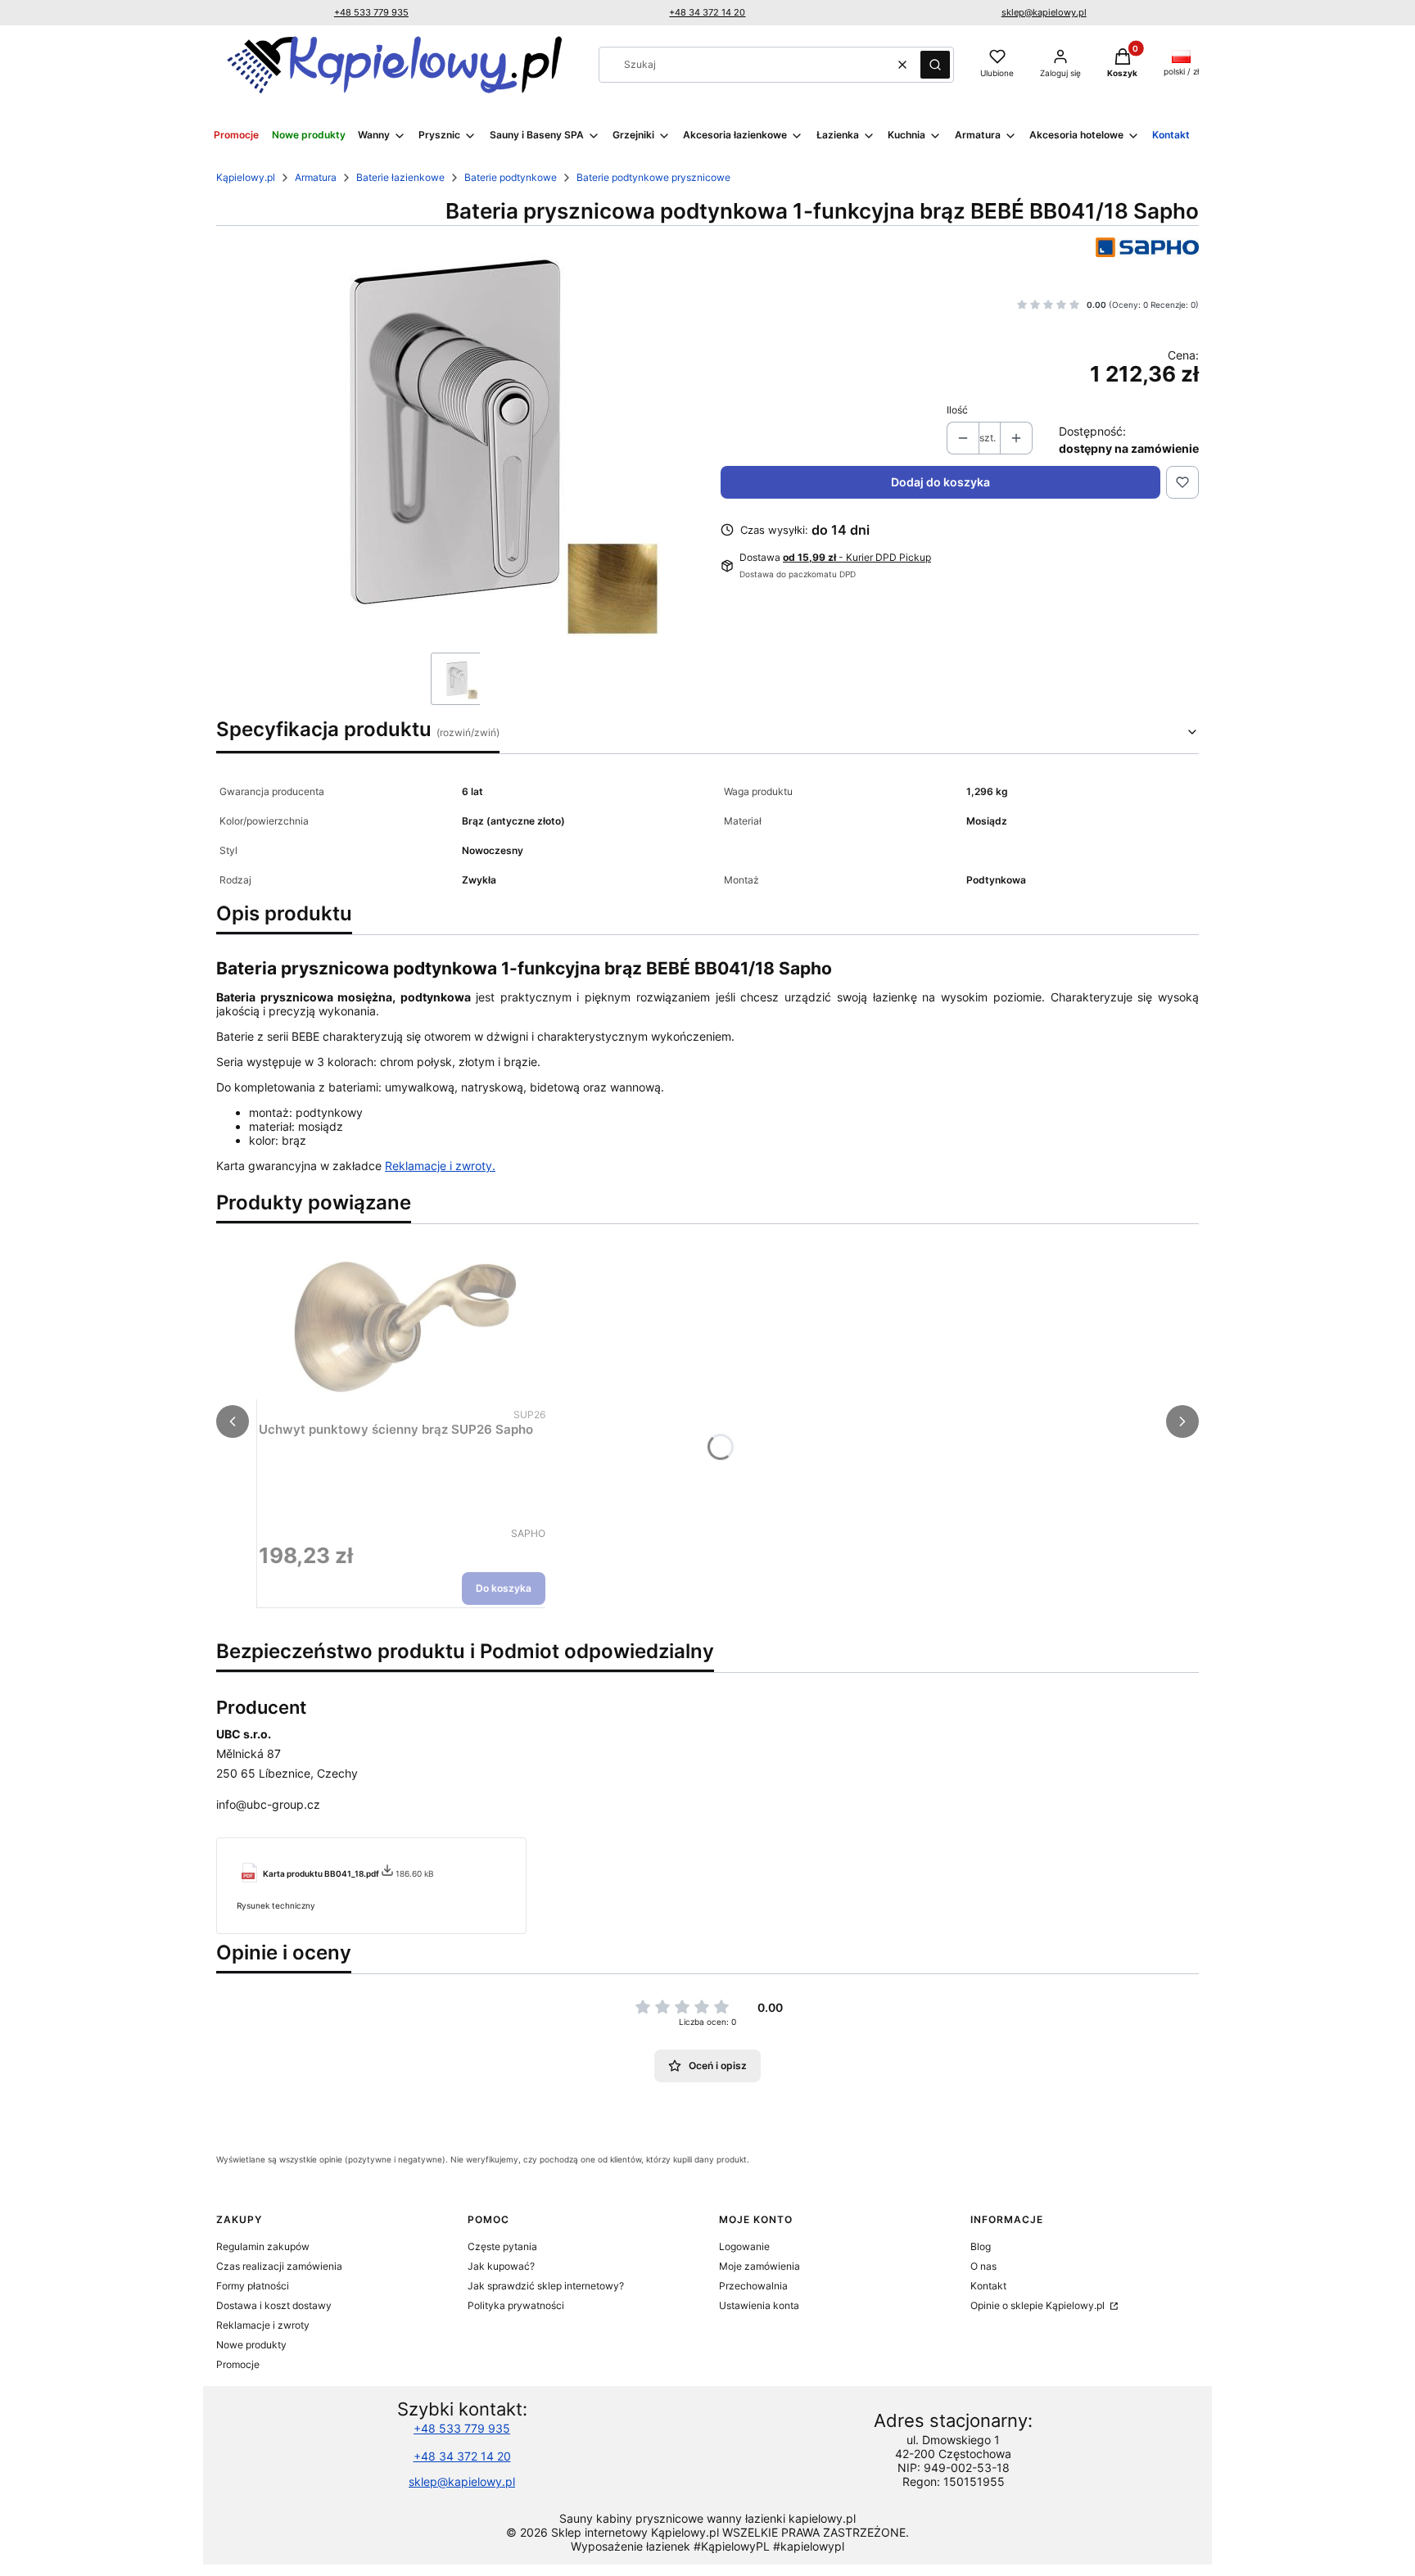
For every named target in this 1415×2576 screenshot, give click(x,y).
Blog (981, 2246)
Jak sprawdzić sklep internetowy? (546, 2286)
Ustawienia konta (759, 2305)
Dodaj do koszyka (940, 482)
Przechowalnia (753, 2286)
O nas (983, 2266)
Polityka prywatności (516, 2305)
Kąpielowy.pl (246, 177)
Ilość (957, 410)
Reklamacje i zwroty (263, 2325)
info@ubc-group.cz (268, 1804)
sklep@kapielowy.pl (1044, 12)
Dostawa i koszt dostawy (274, 2305)
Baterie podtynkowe (511, 177)
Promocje (238, 2364)
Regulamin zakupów (263, 2246)
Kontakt (988, 2286)
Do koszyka (504, 1588)
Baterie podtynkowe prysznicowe (653, 177)
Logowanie (744, 2246)
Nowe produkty (251, 2345)
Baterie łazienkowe (400, 177)
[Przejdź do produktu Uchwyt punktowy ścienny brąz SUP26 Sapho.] (402, 1321)
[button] (935, 65)
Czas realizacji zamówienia (279, 2266)
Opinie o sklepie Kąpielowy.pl (1039, 2305)
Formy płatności (253, 2286)
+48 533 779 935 (371, 12)
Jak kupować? (501, 2266)
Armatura (316, 177)
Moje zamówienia (759, 2266)
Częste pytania (502, 2246)
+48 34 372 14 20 (707, 12)
